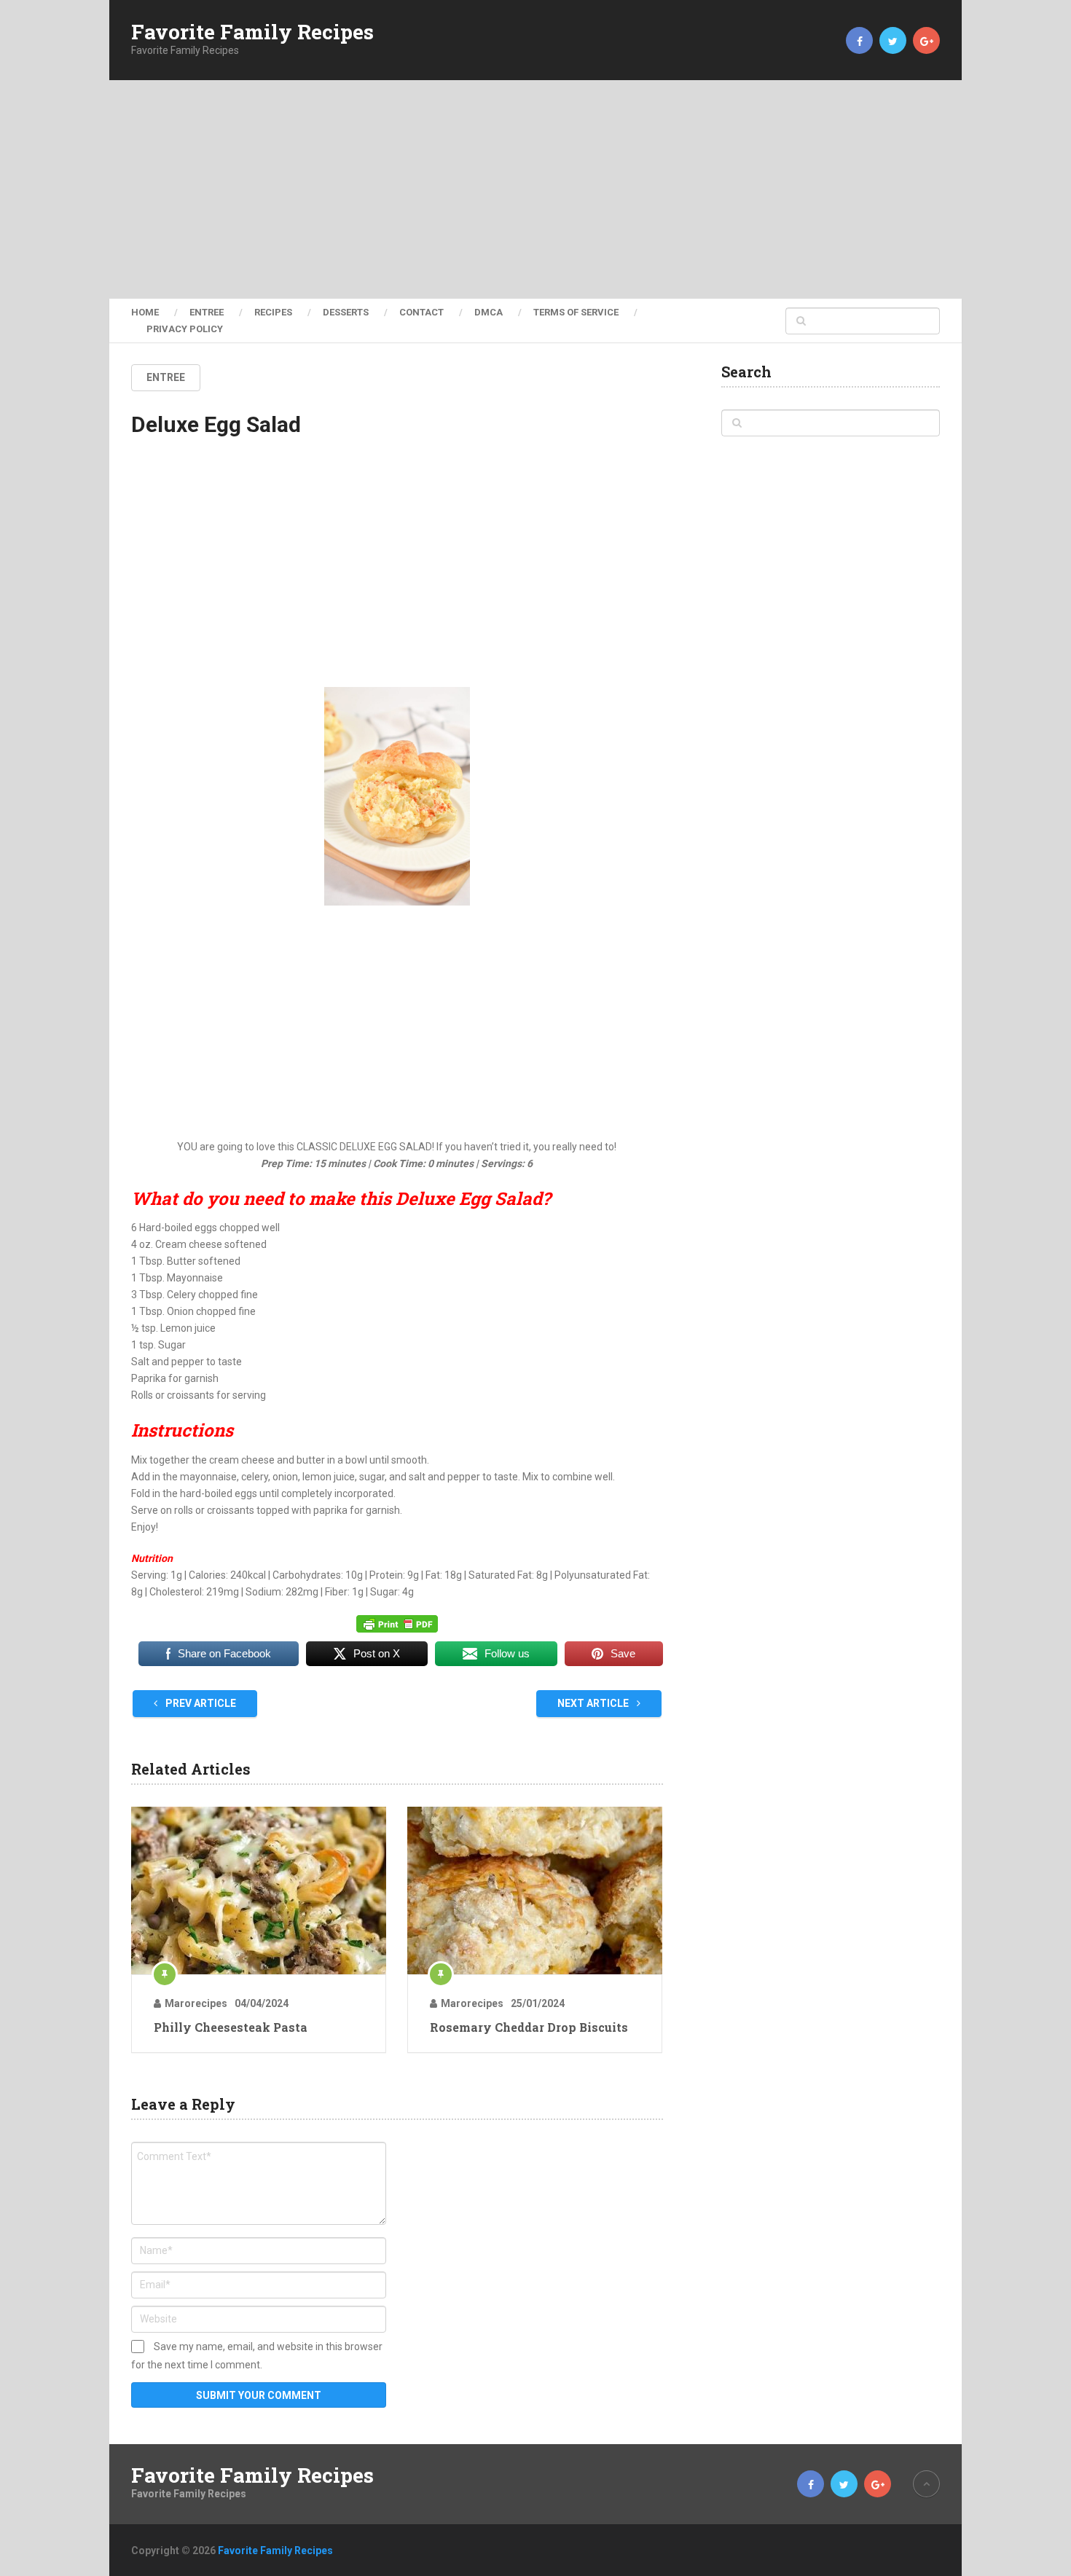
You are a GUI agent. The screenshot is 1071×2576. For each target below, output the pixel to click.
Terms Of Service (576, 312)
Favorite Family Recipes (252, 32)
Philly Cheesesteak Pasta (231, 2027)
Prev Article (200, 1703)
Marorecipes (196, 2003)
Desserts (346, 312)
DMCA (489, 312)
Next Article (594, 1703)
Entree (207, 312)
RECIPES (273, 312)
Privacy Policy (185, 329)
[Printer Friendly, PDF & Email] (397, 1624)
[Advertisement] (535, 189)
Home (145, 312)
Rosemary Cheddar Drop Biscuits (529, 2027)
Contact (421, 312)
